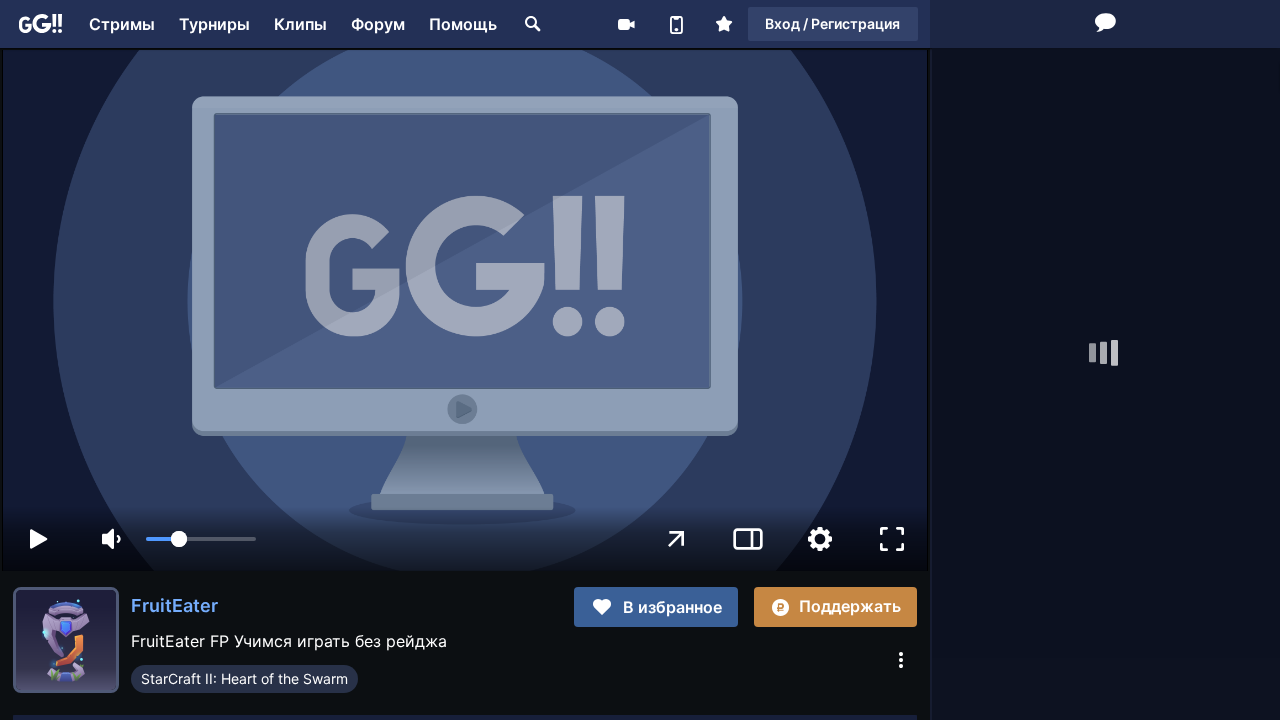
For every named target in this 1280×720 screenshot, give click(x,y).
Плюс (724, 24)
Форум (378, 24)
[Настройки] (820, 539)
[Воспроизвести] (38, 539)
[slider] (201, 539)
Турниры (214, 24)
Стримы (122, 24)
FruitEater (174, 605)
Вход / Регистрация (832, 23)
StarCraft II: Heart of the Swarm (244, 678)
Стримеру (626, 24)
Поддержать (850, 606)
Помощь (463, 24)
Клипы (300, 24)
